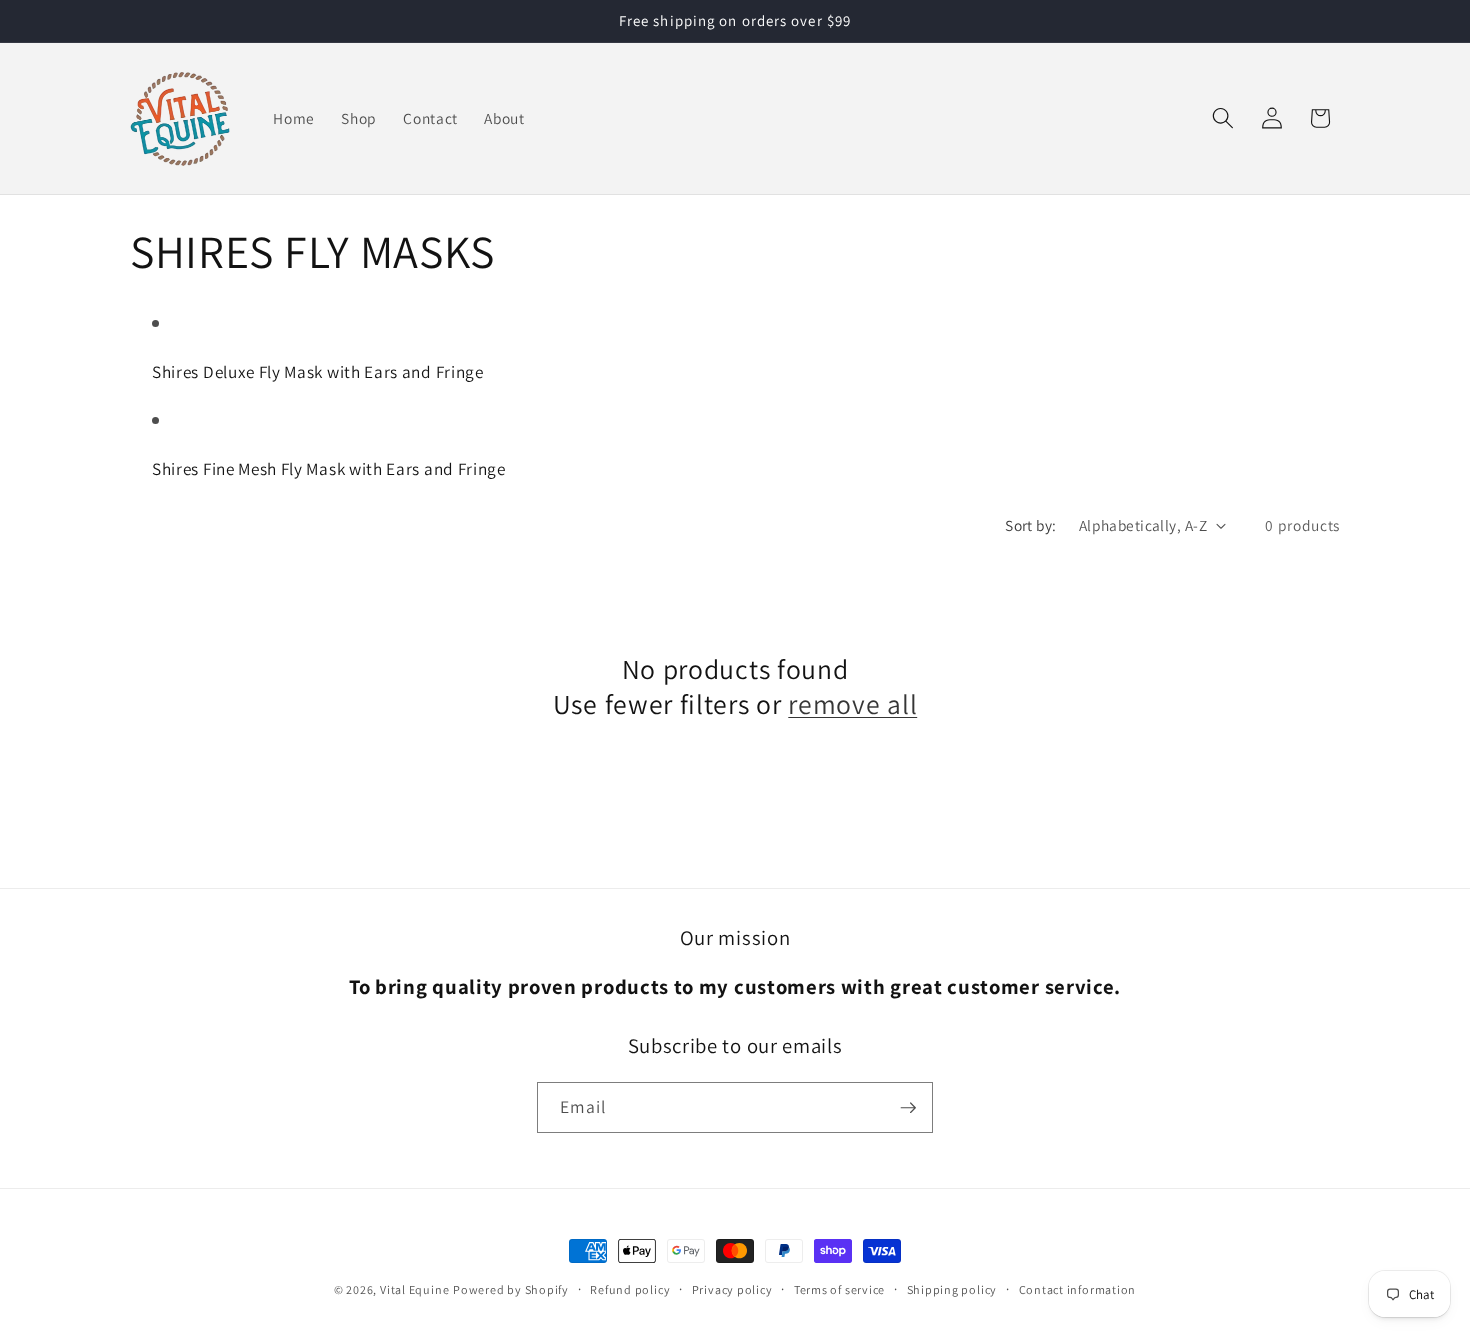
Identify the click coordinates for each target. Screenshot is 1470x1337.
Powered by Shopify (511, 1289)
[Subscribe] (908, 1108)
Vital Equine (414, 1289)
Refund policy (630, 1289)
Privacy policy (732, 1289)
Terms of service (839, 1289)
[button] (1223, 118)
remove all (852, 704)
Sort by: (1031, 525)
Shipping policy (952, 1289)
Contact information (1078, 1289)
